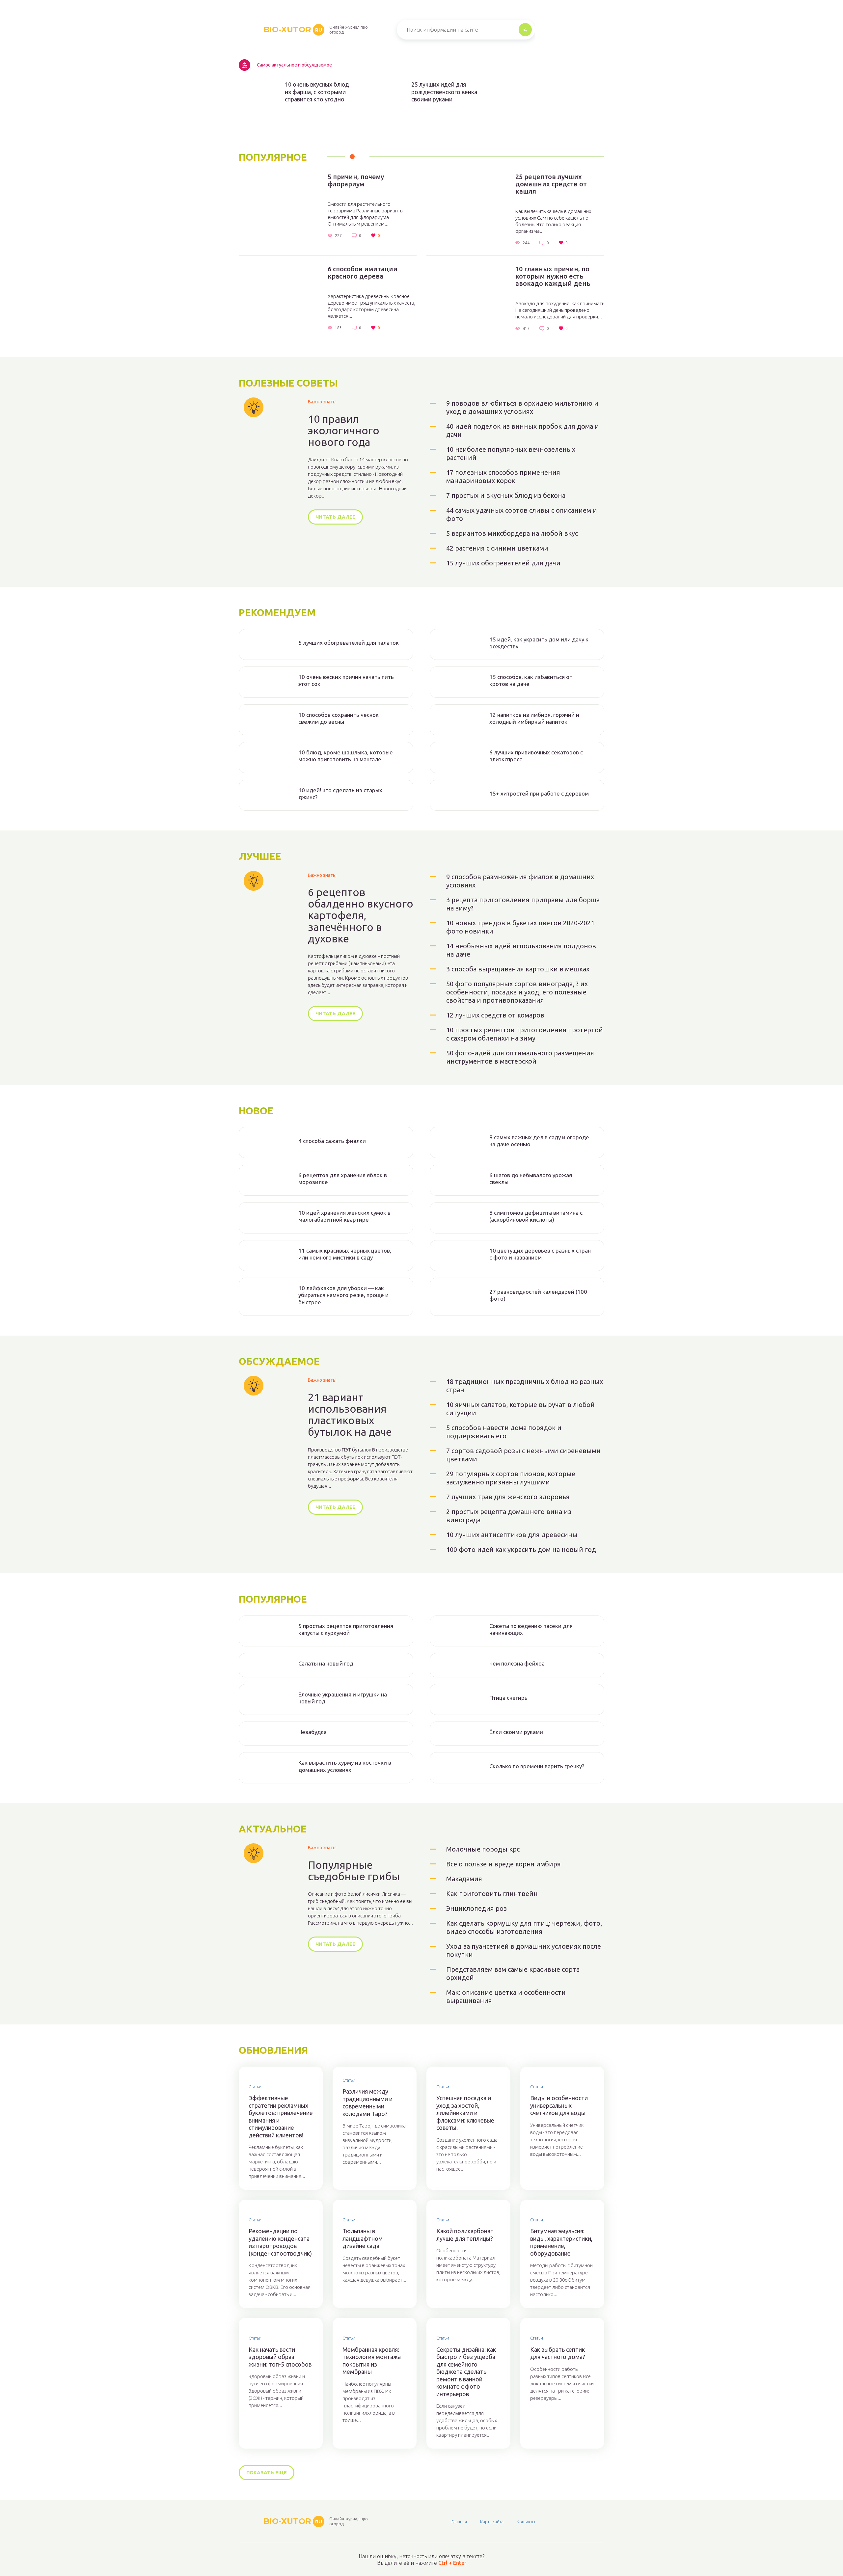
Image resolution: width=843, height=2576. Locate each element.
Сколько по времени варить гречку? (537, 1766)
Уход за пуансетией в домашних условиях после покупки (524, 1950)
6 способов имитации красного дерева (363, 273)
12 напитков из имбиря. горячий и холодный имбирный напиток (534, 718)
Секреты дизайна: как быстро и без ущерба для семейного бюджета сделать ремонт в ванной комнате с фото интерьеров (466, 2372)
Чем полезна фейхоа (517, 1663)
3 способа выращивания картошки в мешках (518, 969)
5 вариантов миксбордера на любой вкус (512, 533)
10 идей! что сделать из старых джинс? (340, 794)
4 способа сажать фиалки (332, 1141)
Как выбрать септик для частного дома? (558, 2353)
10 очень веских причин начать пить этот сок (346, 680)
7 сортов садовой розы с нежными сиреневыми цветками (523, 1455)
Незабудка (313, 1732)
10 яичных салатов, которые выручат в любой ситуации (520, 1409)
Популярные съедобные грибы (354, 1871)
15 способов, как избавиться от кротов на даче (531, 680)
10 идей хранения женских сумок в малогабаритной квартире (344, 1216)
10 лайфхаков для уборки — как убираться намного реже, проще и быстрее (343, 1295)
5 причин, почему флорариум (356, 180)
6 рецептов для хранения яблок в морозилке (343, 1179)
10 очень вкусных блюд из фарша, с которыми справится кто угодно (317, 92)
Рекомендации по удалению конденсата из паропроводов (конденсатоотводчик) (280, 2242)
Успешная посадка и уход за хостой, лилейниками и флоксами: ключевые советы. (465, 2113)
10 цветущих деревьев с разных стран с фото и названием (540, 1254)
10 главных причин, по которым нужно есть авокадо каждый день (553, 276)
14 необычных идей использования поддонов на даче (521, 950)
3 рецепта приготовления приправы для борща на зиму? (523, 904)
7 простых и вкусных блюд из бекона (506, 495)
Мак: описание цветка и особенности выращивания (506, 1996)
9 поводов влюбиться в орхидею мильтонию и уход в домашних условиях (522, 407)
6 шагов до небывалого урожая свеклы (531, 1179)
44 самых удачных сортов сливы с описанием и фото (522, 514)
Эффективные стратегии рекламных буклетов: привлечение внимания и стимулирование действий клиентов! (281, 2116)
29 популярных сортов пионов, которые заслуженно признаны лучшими (511, 1478)
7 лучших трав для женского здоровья (508, 1497)
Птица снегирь (508, 1698)
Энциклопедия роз (476, 1908)
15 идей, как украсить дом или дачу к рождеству (539, 643)
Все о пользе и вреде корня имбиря (503, 1864)
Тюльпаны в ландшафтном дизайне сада (363, 2238)
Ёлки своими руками (516, 1732)
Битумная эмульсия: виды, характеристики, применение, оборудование (561, 2242)
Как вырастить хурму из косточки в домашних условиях (345, 1766)
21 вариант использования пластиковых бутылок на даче (350, 1415)
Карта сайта (492, 2522)
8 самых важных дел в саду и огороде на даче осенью (539, 1141)
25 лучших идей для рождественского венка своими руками (444, 92)
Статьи (255, 2087)
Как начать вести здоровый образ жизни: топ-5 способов (280, 2357)
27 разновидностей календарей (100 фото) (538, 1295)
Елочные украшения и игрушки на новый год (343, 1698)
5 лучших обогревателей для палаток (349, 643)
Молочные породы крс (483, 1849)
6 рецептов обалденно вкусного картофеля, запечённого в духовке (361, 915)
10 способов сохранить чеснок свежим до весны (339, 718)
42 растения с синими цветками (497, 548)
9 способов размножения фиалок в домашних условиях (520, 881)
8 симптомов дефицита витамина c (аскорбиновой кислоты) (536, 1216)
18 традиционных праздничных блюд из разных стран (525, 1386)
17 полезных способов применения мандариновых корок (503, 476)
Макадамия (464, 1879)
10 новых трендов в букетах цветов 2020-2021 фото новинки (520, 927)
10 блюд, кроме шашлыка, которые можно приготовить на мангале (346, 756)
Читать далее (335, 517)
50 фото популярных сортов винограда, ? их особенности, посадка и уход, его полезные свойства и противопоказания (517, 992)
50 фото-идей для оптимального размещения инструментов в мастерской (520, 1057)
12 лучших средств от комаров (495, 1015)
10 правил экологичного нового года (344, 431)
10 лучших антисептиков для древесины (512, 1535)
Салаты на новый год (326, 1663)
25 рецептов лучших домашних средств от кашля (551, 184)
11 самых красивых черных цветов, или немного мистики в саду (345, 1254)
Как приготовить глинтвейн (492, 1894)
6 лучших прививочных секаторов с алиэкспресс (536, 756)
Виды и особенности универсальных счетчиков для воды (559, 2105)
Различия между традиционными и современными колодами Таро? (367, 2102)
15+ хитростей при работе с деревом (539, 793)
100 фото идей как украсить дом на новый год (521, 1549)
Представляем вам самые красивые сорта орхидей (513, 1973)
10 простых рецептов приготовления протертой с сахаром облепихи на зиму (525, 1034)
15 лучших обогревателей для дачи (503, 563)
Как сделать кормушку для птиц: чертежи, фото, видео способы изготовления (524, 1927)
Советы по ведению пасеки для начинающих (531, 1629)
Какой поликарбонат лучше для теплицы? (465, 2235)
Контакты (526, 2522)
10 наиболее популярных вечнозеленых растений (511, 453)
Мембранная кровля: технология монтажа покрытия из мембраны (372, 2361)
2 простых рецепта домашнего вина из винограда (509, 1516)
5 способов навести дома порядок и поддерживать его (504, 1432)
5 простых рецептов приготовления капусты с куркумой (346, 1629)
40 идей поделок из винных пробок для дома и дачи (523, 430)
